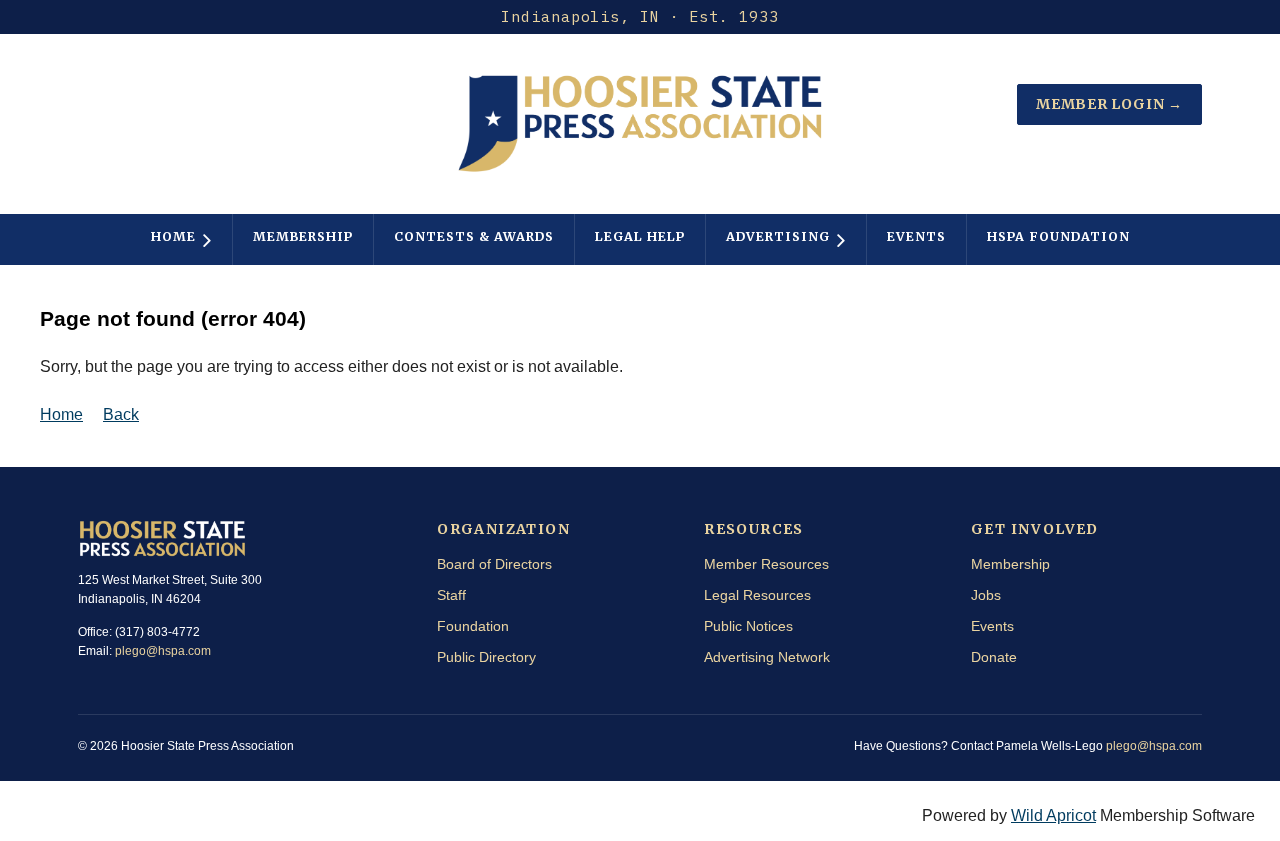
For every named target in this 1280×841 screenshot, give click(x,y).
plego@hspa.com (163, 651)
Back (121, 414)
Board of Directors (494, 564)
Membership (1010, 564)
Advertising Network (767, 657)
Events (992, 626)
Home (61, 414)
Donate (994, 657)
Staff (451, 595)
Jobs (986, 595)
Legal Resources (757, 595)
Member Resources (766, 564)
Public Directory (486, 657)
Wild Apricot (1053, 815)
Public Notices (748, 626)
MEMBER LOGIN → (1109, 104)
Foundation (473, 626)
